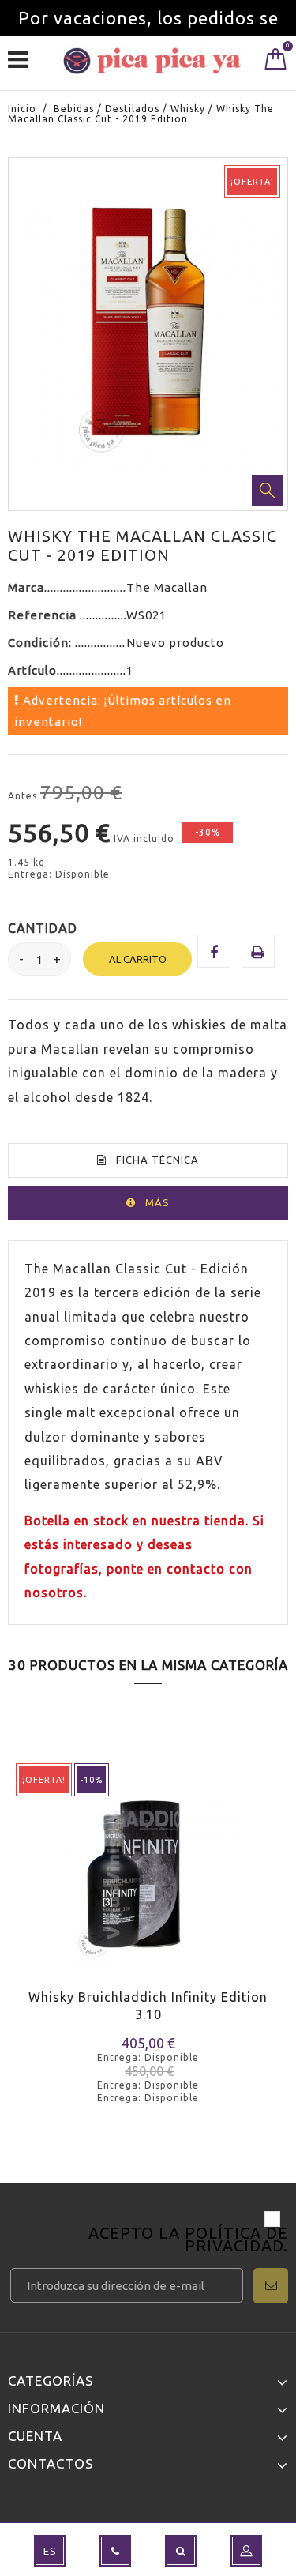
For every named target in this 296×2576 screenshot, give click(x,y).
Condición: (41, 643)
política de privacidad (236, 2239)
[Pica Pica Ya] (152, 61)
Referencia (44, 615)
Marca (26, 587)
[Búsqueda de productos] (181, 2551)
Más (157, 1202)
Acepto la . (188, 2241)
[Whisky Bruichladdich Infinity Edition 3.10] (148, 1868)
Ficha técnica (157, 1160)
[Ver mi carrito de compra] (276, 62)
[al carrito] (30, 1901)
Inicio (22, 109)
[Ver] (86, 1901)
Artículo (32, 670)
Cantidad (43, 928)
